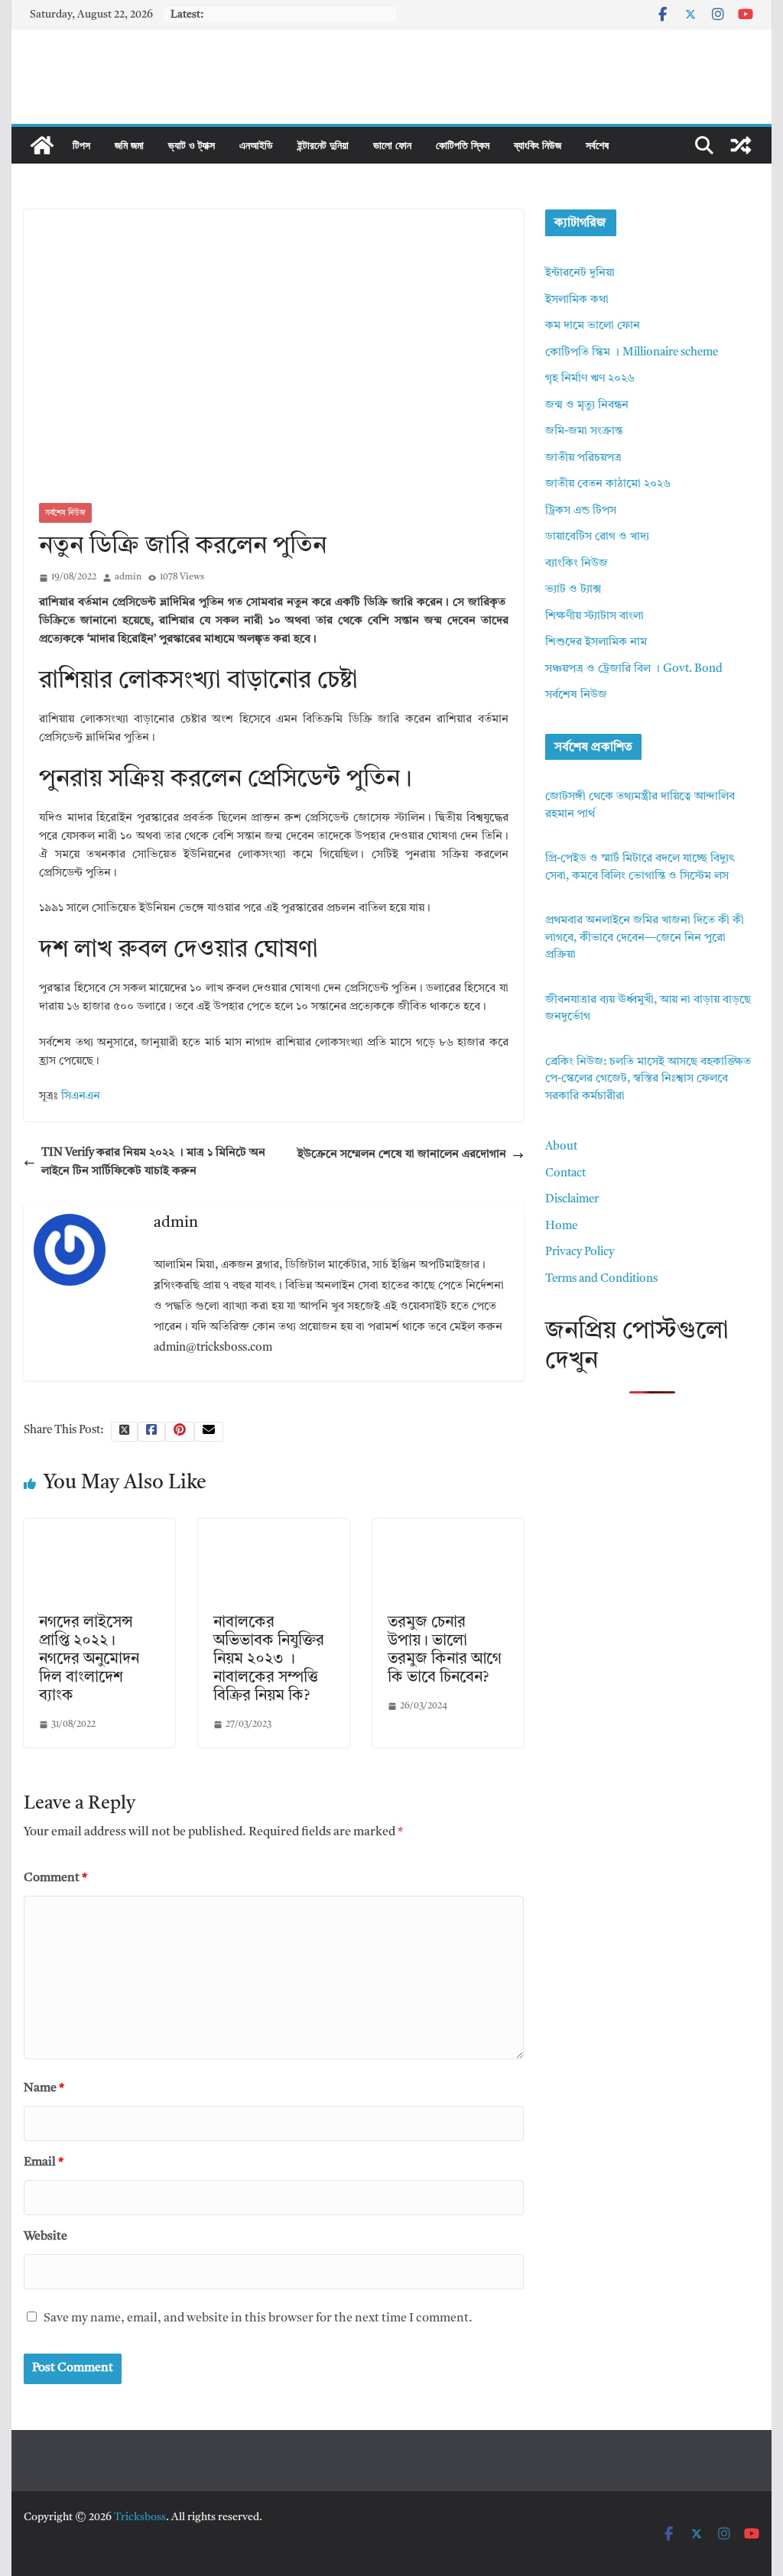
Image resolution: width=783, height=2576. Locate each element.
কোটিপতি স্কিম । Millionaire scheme (632, 353)
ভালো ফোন (392, 145)
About (561, 1147)
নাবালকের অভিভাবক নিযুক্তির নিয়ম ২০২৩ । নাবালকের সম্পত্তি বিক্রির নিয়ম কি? (269, 1659)
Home (561, 1226)
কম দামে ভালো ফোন (593, 326)
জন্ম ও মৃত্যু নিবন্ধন (587, 406)
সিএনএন (81, 1097)
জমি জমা (129, 145)
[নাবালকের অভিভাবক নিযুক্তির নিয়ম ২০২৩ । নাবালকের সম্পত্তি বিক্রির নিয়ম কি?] (274, 1528)
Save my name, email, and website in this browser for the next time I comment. (258, 2318)
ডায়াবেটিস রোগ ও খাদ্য (597, 537)
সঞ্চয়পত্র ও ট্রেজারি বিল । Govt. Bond (634, 669)
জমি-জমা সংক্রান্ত (584, 431)
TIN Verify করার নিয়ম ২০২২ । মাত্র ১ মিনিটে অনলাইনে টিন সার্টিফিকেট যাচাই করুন (153, 1162)
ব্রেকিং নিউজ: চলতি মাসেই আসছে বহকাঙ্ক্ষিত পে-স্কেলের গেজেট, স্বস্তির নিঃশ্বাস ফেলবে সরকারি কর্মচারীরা (648, 1079)
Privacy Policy (580, 1252)
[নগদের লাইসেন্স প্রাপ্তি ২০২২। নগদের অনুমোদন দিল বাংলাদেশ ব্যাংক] (99, 1528)
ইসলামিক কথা (577, 300)
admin (128, 577)
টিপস (81, 145)
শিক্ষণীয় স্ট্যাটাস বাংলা (595, 616)
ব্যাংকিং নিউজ (538, 145)
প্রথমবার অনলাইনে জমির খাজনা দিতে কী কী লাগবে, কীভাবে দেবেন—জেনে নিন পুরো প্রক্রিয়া (645, 938)
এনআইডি (256, 145)
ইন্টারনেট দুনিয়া (323, 145)
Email (44, 2162)
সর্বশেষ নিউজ (65, 513)
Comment (55, 1878)
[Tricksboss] (42, 145)
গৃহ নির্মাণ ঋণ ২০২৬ (590, 379)
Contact (565, 1174)
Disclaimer (572, 1200)
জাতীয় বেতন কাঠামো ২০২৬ (608, 484)
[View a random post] (741, 145)
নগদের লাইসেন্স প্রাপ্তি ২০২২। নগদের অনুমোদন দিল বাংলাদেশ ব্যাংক (89, 1659)
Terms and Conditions (601, 1279)
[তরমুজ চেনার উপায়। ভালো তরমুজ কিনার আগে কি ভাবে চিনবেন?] (448, 1528)
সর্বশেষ (597, 145)
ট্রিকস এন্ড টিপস (581, 511)
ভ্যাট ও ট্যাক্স (192, 145)
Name (44, 2088)
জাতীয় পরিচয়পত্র (583, 458)
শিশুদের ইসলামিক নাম (596, 642)
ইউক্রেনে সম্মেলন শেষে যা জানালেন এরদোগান (402, 1155)
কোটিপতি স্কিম (463, 145)
